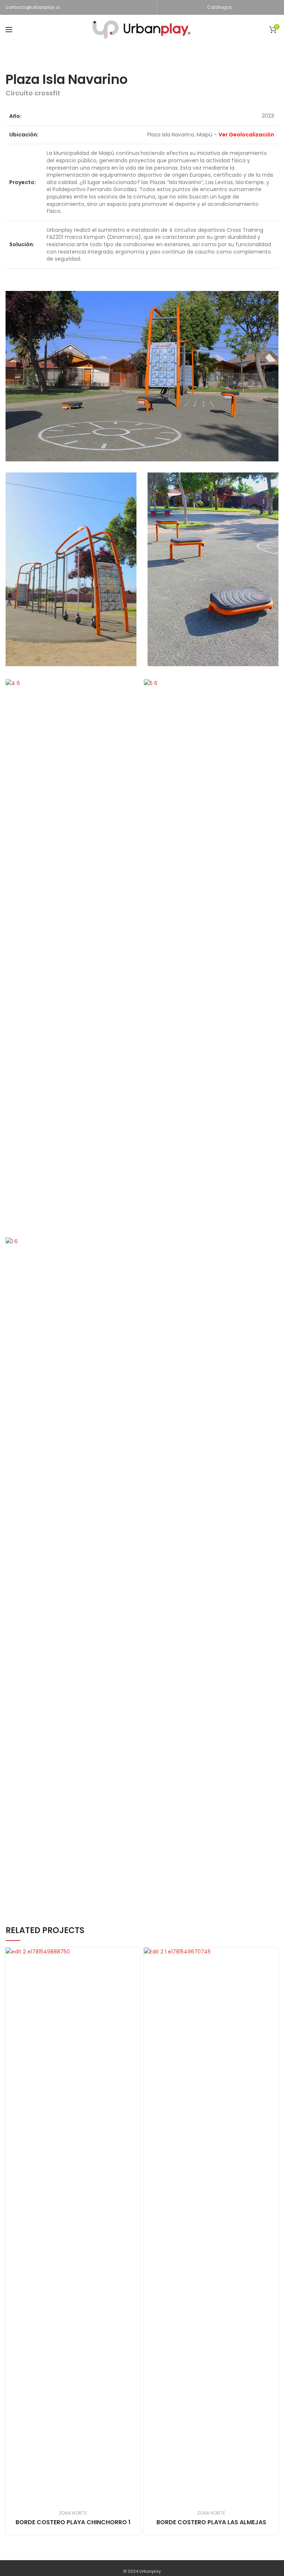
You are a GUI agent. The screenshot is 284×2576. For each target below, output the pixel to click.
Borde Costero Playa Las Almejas (211, 2522)
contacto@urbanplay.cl (33, 7)
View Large (135, 1953)
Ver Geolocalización (246, 135)
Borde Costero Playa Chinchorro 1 (73, 2522)
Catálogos (219, 7)
